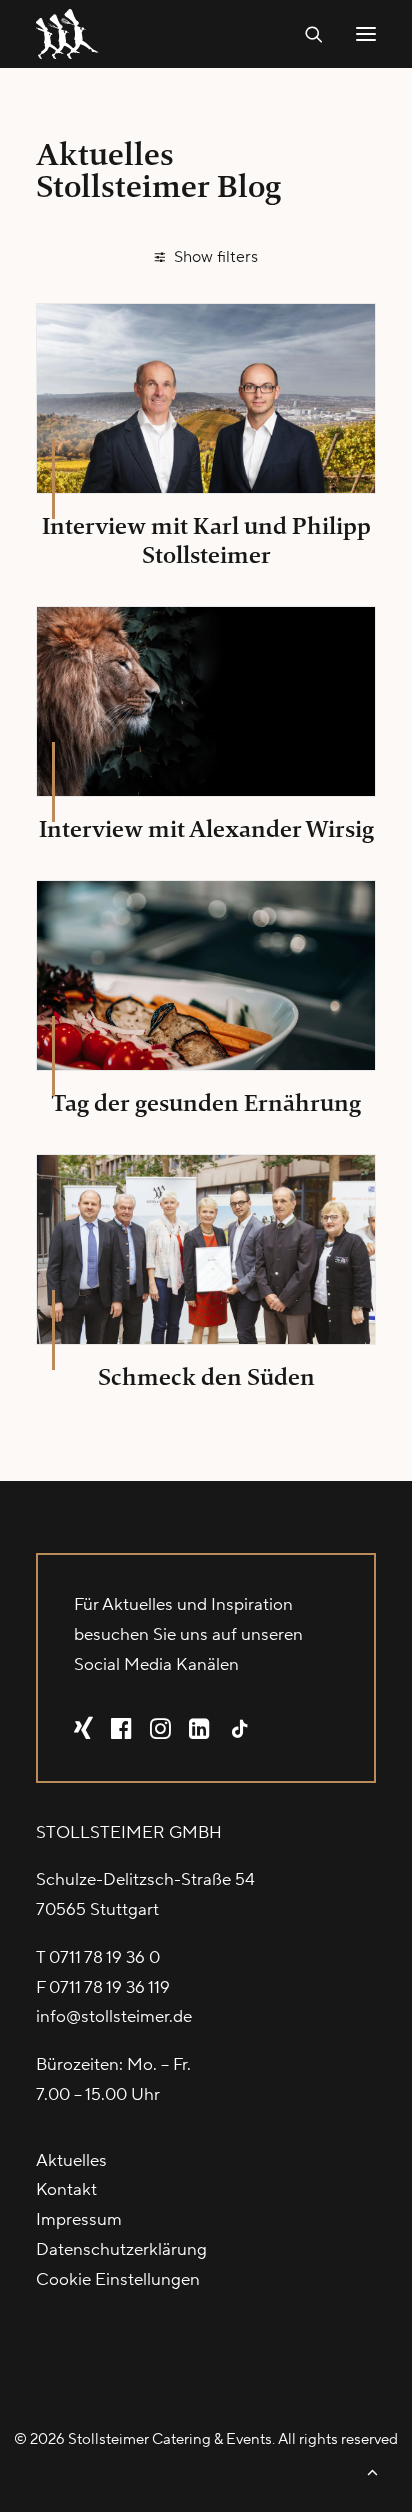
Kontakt (66, 2190)
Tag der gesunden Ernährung (206, 1103)
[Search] (305, 34)
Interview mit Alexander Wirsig (206, 829)
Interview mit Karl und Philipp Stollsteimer (206, 540)
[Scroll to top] (372, 2471)
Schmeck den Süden (206, 1377)
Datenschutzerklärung (121, 2250)
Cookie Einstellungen (118, 2280)
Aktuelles (71, 2161)
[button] (366, 34)
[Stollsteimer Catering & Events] (71, 34)
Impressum (79, 2220)
